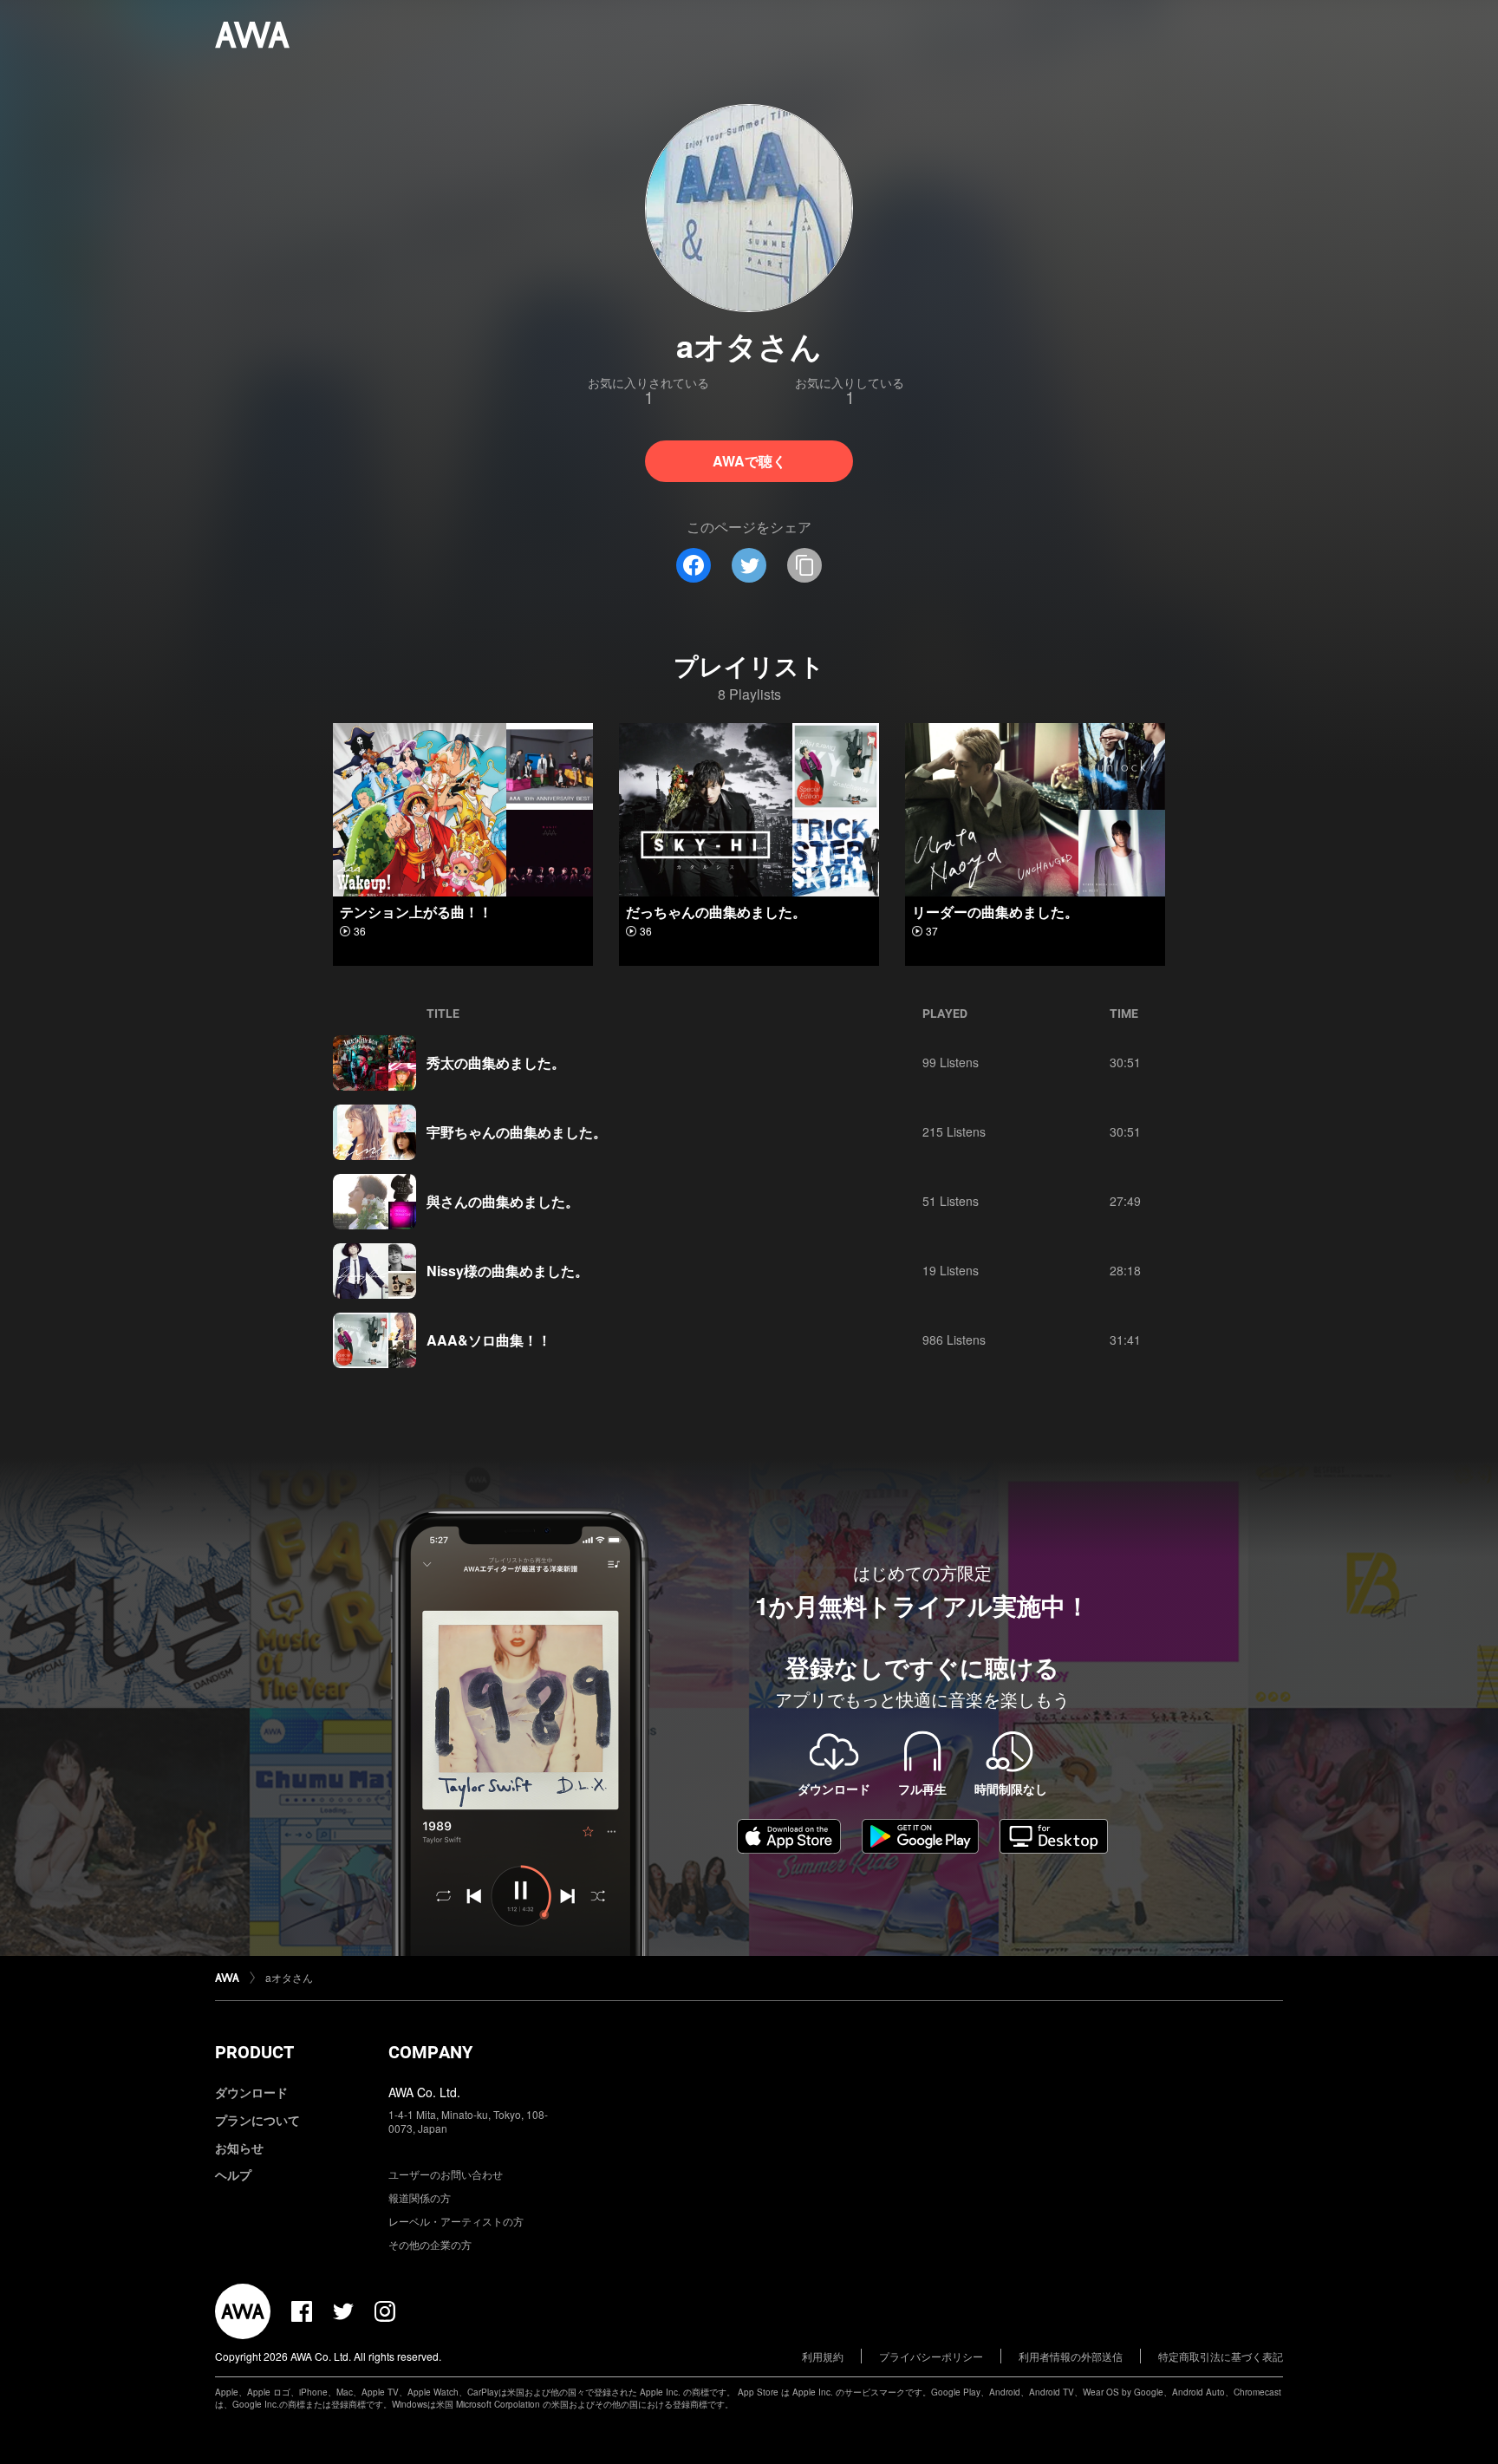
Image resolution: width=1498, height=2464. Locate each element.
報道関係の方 (420, 2197)
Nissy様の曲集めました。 (508, 1271)
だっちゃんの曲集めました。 (716, 912)
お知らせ (239, 2148)
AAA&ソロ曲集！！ (489, 1340)
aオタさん (289, 1977)
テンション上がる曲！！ (416, 912)
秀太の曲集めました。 (496, 1063)
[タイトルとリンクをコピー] (804, 565)
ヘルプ (233, 2174)
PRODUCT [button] (254, 2052)
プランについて (257, 2120)
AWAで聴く (749, 461)
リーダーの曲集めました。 (995, 912)
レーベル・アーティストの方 (456, 2221)
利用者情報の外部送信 (1071, 2356)
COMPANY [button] (430, 2052)
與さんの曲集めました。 (503, 1201)
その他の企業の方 (430, 2244)
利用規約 (823, 2356)
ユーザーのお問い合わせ (446, 2174)
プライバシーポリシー (931, 2356)
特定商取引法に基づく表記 (1221, 2356)
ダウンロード (251, 2092)
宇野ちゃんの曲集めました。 (517, 1132)
